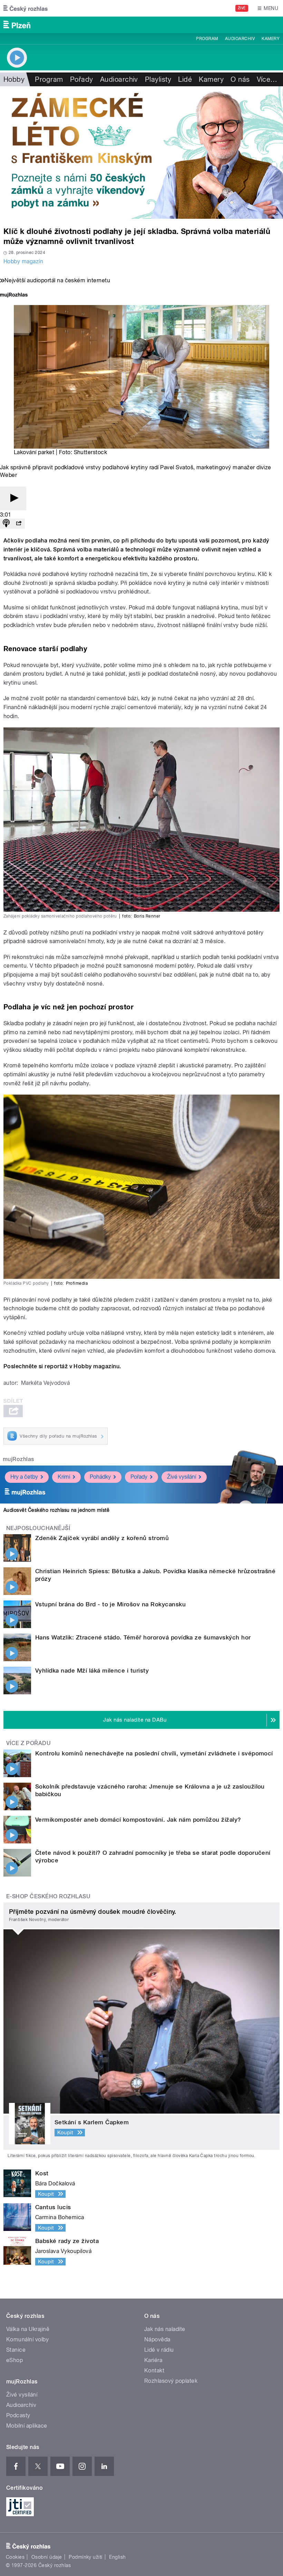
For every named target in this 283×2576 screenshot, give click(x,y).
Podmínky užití (86, 2557)
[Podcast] (6, 524)
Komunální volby (27, 2339)
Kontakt (154, 2371)
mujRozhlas (18, 1459)
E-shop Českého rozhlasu (48, 1896)
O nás (240, 79)
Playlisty (158, 79)
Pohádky (100, 1477)
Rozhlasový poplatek (171, 2381)
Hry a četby (24, 1477)
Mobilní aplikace (27, 2426)
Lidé (185, 79)
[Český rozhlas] (26, 8)
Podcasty (18, 2415)
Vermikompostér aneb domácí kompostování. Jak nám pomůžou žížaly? (138, 1820)
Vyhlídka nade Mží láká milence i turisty (92, 1671)
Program (207, 39)
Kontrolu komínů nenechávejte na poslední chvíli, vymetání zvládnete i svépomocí (154, 1753)
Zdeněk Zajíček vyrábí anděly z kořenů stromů (102, 1538)
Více (267, 79)
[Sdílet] (19, 524)
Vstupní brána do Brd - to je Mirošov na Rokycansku (110, 1604)
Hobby (14, 79)
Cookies (15, 2557)
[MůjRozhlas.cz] (14, 296)
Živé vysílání (182, 1477)
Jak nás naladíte (165, 2329)
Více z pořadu (28, 1743)
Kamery (271, 39)
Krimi (64, 1477)
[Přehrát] (13, 498)
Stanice (16, 2350)
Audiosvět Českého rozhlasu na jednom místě (56, 1510)
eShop (14, 2360)
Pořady (82, 79)
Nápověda (157, 2339)
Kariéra (153, 2360)
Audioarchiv (240, 39)
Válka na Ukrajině (28, 2329)
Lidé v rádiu (159, 2350)
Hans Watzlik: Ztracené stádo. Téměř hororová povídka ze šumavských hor (143, 1637)
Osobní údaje (47, 2557)
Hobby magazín (23, 261)
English (117, 2557)
